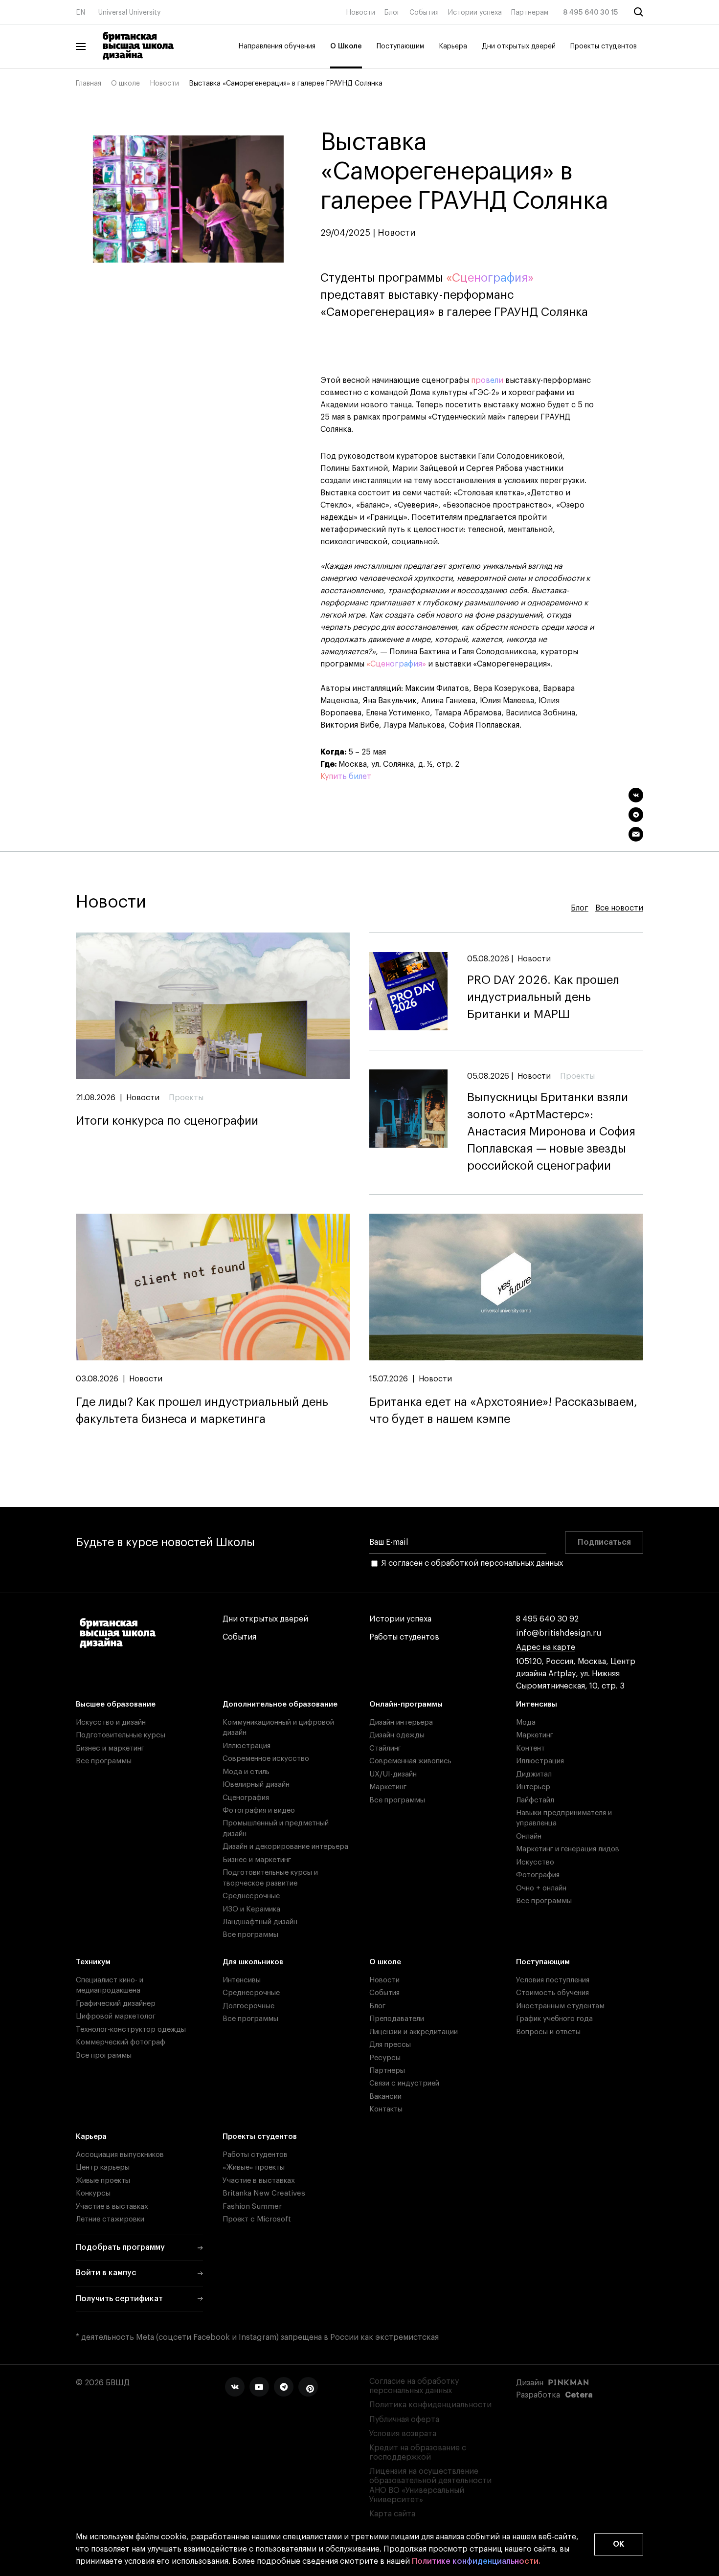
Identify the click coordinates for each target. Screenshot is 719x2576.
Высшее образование (116, 1704)
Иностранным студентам (560, 2006)
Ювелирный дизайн (256, 1785)
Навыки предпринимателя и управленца (564, 1818)
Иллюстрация (247, 1746)
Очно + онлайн (541, 1888)
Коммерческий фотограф (121, 2042)
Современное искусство (266, 1759)
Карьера (453, 46)
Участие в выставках (112, 2207)
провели (487, 380)
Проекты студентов (604, 46)
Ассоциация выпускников (120, 2155)
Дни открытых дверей (519, 46)
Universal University (130, 13)
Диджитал (534, 1774)
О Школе (346, 46)
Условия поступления (553, 1980)
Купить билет (346, 777)
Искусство (535, 1862)
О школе (125, 84)
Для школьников (253, 1962)
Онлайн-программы (406, 1704)
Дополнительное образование (280, 1704)
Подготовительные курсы (121, 1735)
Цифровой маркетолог (116, 2016)
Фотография (538, 1875)
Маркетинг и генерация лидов (568, 1849)
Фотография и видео (259, 1810)
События (424, 13)
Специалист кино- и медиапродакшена (110, 1985)
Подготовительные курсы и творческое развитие (270, 1878)
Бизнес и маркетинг (110, 1748)
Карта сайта (392, 2514)
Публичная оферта (404, 2420)
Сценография (246, 1798)
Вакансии (385, 2097)
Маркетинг (388, 1787)
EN (80, 13)
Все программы (104, 1761)
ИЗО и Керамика (251, 1909)
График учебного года (554, 2019)
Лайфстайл (535, 1800)
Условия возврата (403, 2434)
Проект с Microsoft (257, 2219)
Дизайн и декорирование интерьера (285, 1847)
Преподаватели (397, 2019)
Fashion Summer (252, 2207)
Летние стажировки (110, 2219)
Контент (530, 1748)
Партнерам (530, 13)
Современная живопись (410, 1761)
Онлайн (529, 1836)
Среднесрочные (251, 1896)
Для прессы (390, 2045)
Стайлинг (385, 1748)
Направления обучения (277, 46)
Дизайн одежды (397, 1735)
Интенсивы (537, 1704)
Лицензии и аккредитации (414, 2032)
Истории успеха (475, 13)
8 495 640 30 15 (591, 13)
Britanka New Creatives (264, 2193)
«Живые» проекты (254, 2167)
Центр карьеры (103, 2167)
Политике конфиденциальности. (476, 2561)
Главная (89, 84)
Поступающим (400, 46)
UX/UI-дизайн (393, 1774)
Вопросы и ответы (548, 2032)
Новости (360, 13)
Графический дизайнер (116, 2004)
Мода (526, 1722)
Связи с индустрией (404, 2083)
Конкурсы (93, 2193)
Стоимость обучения (552, 1993)
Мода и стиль (246, 1772)
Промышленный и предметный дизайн (276, 1828)
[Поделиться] (636, 795)
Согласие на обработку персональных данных (414, 2386)
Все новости (619, 908)
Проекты (186, 1098)
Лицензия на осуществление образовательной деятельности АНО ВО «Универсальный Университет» (430, 2486)
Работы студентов (404, 1637)
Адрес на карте (546, 1647)
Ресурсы (385, 2058)
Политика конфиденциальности (430, 2405)
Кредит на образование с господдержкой (418, 2453)
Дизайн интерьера (401, 1722)
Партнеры (387, 2071)
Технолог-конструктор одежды (131, 2030)
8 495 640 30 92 (547, 1619)
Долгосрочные (248, 2006)
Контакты (386, 2109)
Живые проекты (103, 2181)
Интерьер (533, 1787)
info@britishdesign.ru (559, 1633)
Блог (392, 13)
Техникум (93, 1962)
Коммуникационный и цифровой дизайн (278, 1728)
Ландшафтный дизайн (260, 1922)
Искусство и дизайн (111, 1722)
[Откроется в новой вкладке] (235, 2387)
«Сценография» (490, 278)
